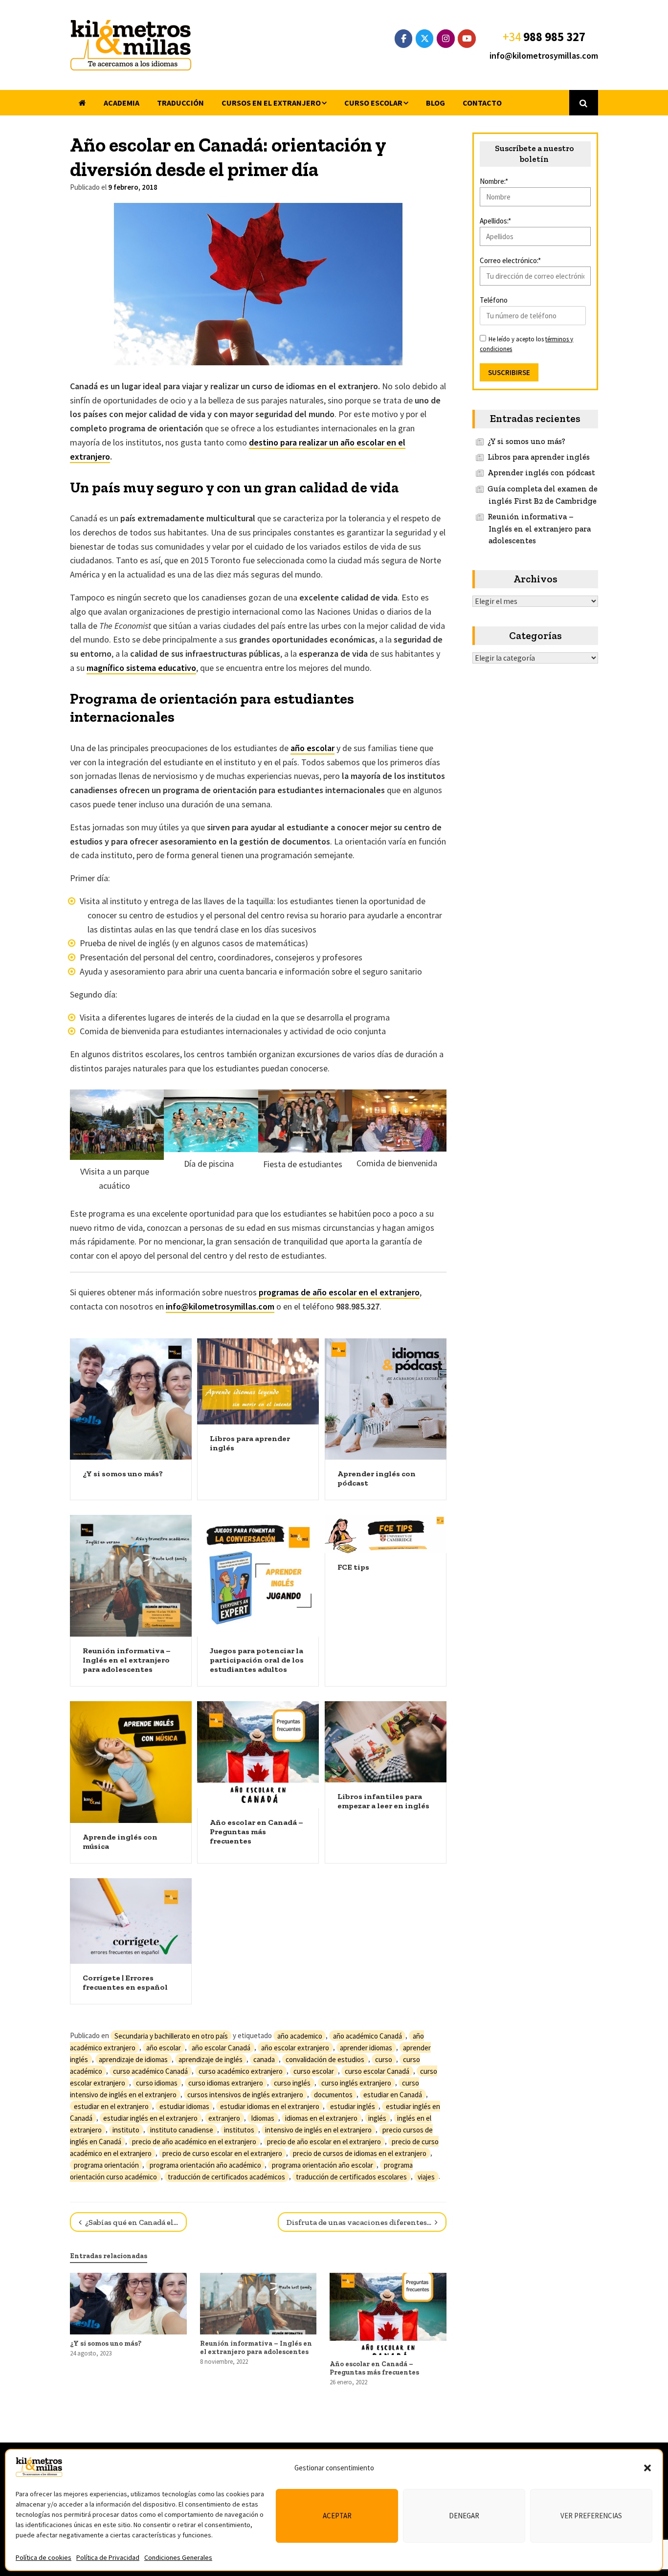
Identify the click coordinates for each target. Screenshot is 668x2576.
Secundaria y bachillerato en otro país (171, 2035)
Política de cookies (44, 2557)
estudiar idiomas (184, 2106)
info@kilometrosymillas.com (544, 56)
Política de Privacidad (108, 2557)
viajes (426, 2176)
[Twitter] (425, 39)
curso (384, 2059)
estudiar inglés (353, 2106)
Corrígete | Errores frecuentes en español (125, 1982)
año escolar (312, 748)
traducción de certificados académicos (226, 2176)
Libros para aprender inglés (539, 457)
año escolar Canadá (221, 2047)
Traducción (180, 103)
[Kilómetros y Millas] (131, 45)
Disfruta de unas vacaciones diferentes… (360, 2222)
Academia (122, 103)
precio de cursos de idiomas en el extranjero (360, 2153)
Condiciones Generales (178, 2557)
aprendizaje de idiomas (133, 2059)
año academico (300, 2035)
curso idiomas (157, 2082)
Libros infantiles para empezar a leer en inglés (383, 1801)
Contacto (482, 103)
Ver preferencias (591, 2516)
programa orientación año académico (205, 2165)
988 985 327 (554, 37)
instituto (126, 2129)
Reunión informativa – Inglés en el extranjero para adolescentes (127, 1660)
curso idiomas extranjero (226, 2082)
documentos (333, 2094)
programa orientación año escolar (323, 2165)
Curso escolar (373, 103)
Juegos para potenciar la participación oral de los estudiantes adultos (257, 1660)
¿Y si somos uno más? (123, 1474)
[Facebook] (404, 39)
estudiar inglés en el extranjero (150, 2118)
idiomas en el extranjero (321, 2118)
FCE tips (353, 1567)
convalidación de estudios (325, 2059)
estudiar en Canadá (393, 2094)
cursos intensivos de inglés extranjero (245, 2094)
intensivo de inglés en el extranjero (318, 2129)
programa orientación (106, 2165)
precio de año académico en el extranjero (194, 2141)
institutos (239, 2129)
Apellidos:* (495, 221)
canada (264, 2059)
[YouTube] (467, 39)
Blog (435, 103)
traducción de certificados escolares (351, 2176)
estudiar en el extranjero (111, 2106)
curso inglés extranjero (356, 2082)
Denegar (464, 2516)
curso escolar (314, 2071)
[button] (647, 2468)
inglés (377, 2118)
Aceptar (337, 2516)
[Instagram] (446, 39)
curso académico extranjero (241, 2071)
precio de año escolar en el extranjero (324, 2141)
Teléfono (494, 300)
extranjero (224, 2118)
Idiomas (263, 2118)
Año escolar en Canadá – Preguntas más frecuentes (256, 1832)
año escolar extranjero (295, 2047)
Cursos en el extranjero (271, 103)
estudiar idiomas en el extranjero (270, 2106)
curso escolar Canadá (377, 2071)
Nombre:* (494, 181)
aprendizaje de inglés (211, 2059)
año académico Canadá (367, 2035)
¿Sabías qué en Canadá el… (131, 2222)
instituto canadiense (182, 2129)
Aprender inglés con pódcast (541, 473)
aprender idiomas (366, 2047)
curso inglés (292, 2082)
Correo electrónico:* (510, 260)
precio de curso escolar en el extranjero (222, 2153)
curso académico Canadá (150, 2071)
